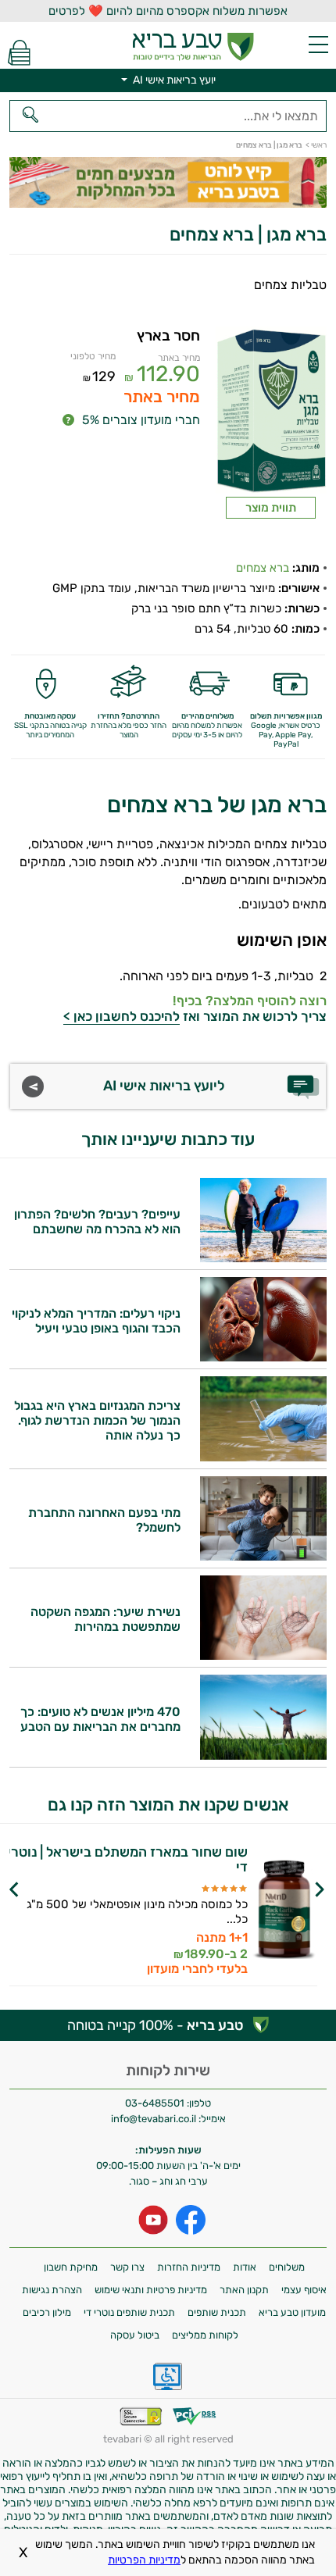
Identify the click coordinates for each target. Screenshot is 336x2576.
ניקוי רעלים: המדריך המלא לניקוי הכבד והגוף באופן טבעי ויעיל (96, 1321)
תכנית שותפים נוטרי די (129, 2312)
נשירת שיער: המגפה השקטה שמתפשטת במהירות (105, 1619)
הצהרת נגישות (52, 2290)
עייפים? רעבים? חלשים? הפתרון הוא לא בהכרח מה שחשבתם (97, 1222)
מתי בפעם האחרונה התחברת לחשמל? (104, 1520)
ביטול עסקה (135, 2335)
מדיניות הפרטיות (144, 2560)
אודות (245, 2267)
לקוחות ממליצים (205, 2335)
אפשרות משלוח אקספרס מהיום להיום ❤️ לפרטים (168, 11)
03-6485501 (155, 2103)
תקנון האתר (244, 2290)
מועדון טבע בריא (292, 2312)
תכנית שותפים (217, 2312)
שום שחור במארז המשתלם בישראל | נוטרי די (127, 1860)
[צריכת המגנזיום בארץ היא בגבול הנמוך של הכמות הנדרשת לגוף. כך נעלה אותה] (263, 1457)
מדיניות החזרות (189, 2267)
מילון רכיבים (47, 2312)
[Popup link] (271, 411)
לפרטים (124, 1930)
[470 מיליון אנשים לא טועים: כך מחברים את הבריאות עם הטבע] (263, 1755)
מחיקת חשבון (71, 2267)
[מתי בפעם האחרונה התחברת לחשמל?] (263, 1556)
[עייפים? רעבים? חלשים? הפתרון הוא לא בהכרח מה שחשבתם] (263, 1258)
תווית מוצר (271, 508)
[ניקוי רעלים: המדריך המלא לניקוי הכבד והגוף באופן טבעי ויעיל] (263, 1357)
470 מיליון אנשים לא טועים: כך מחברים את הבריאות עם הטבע (100, 1719)
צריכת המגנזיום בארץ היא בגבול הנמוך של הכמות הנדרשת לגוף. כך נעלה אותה (97, 1420)
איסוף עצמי (304, 2290)
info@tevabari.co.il (155, 2119)
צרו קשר (127, 2267)
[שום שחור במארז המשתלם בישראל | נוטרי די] (284, 1911)
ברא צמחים (263, 568)
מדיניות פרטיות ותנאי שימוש (151, 2290)
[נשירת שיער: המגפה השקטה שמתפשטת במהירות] (263, 1655)
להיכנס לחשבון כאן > (122, 1016)
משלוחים (287, 2267)
